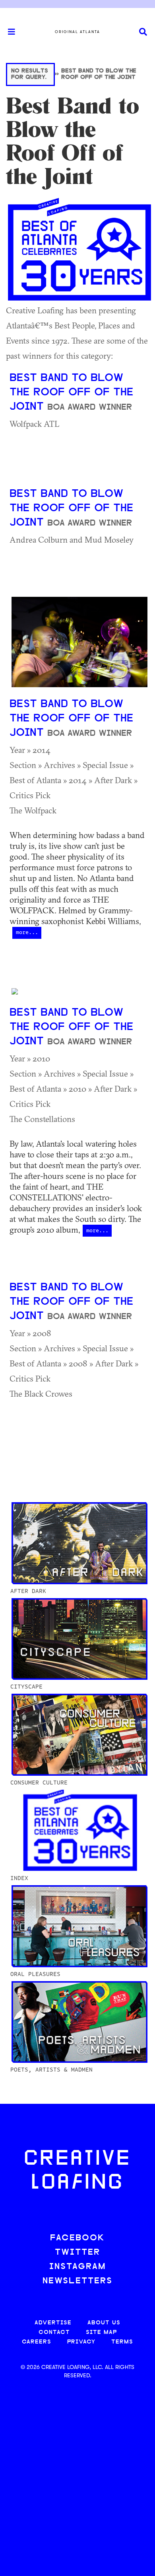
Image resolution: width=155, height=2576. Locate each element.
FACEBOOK (77, 2238)
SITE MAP (101, 2333)
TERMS (122, 2342)
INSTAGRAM (77, 2267)
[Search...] (143, 32)
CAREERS (37, 2342)
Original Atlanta (77, 32)
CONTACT (54, 2333)
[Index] (79, 1829)
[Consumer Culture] (79, 1734)
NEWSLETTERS (77, 2281)
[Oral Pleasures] (79, 1925)
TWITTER (77, 2253)
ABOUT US (104, 2323)
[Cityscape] (79, 1638)
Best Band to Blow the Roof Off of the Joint (72, 393)
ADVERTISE (53, 2323)
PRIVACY (81, 2342)
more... (27, 932)
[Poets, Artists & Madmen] (79, 2021)
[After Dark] (79, 1542)
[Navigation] (8, 32)
